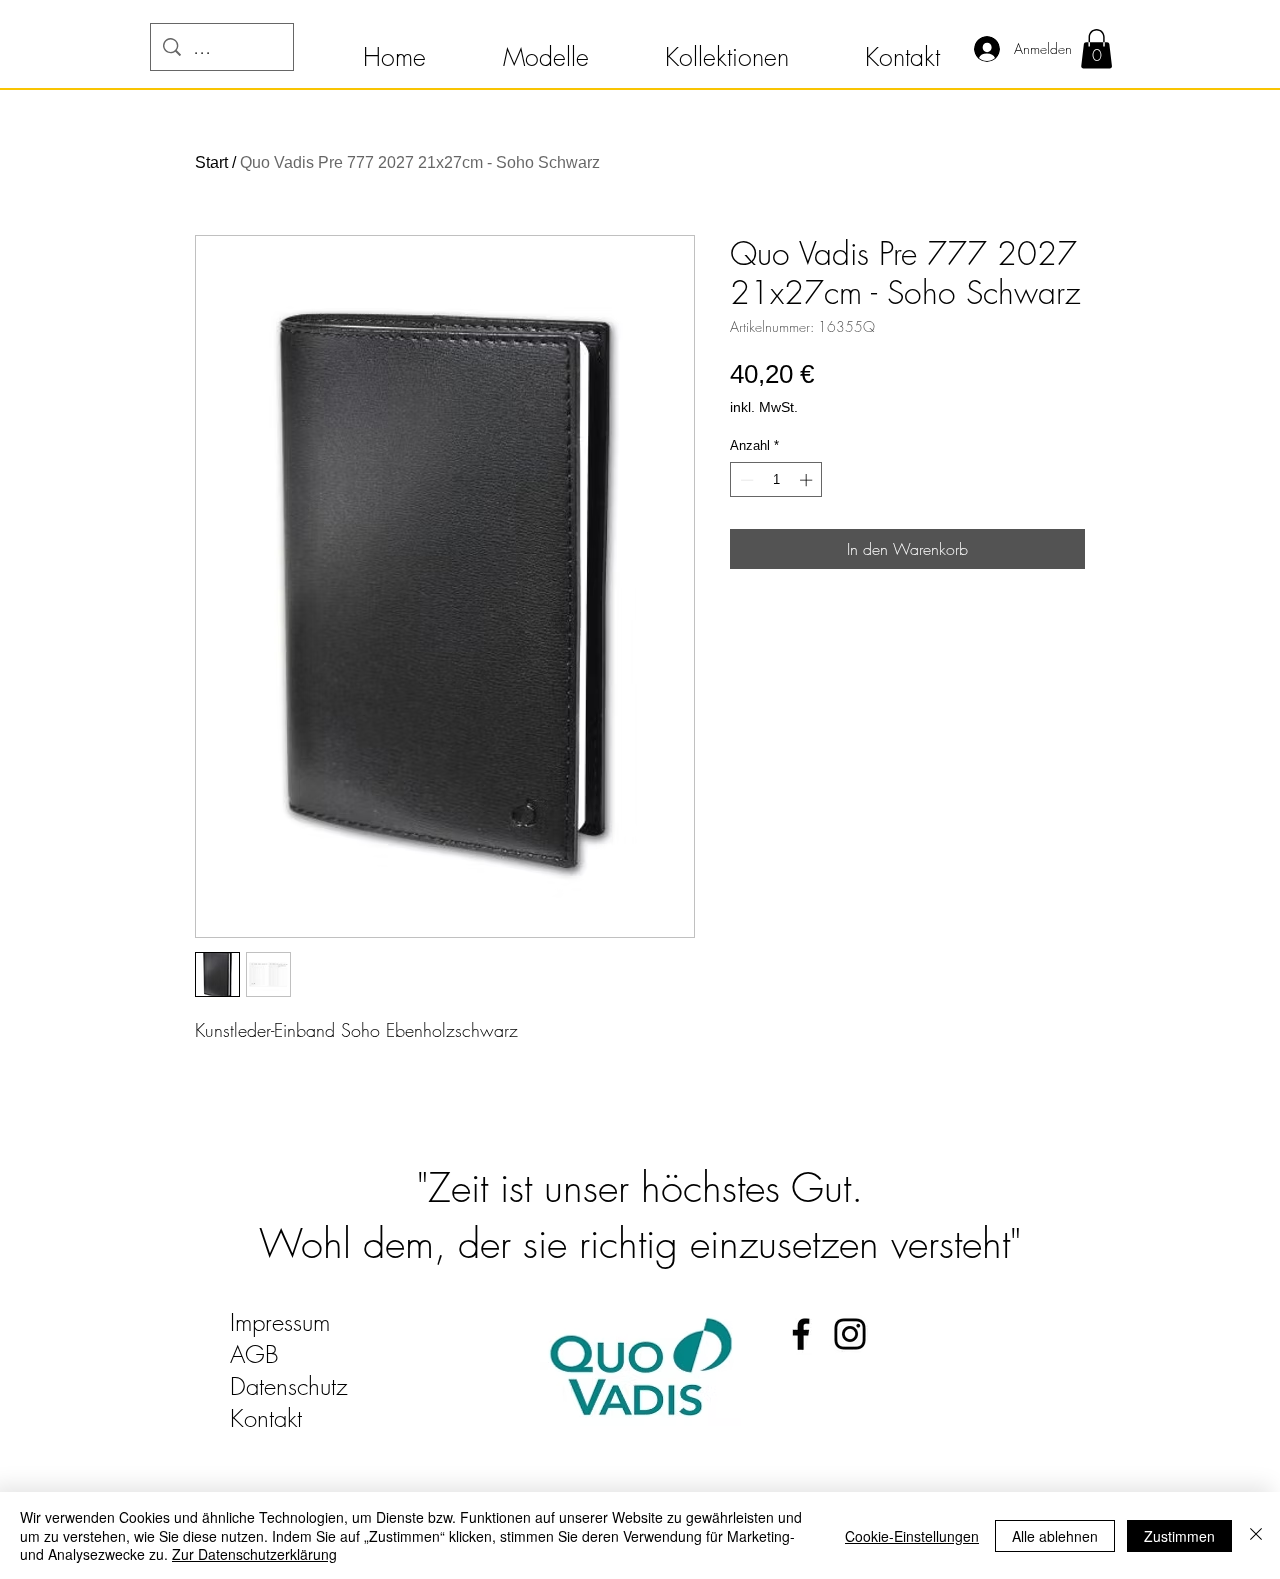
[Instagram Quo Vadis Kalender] (850, 1334)
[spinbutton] (776, 480)
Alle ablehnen (1055, 1536)
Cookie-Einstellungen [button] (912, 1536)
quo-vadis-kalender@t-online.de (381, 1450)
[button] (394, 48)
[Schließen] (1256, 1535)
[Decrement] (745, 480)
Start (211, 162)
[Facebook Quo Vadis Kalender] (801, 1334)
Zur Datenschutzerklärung (254, 1554)
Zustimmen (1179, 1536)
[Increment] (808, 480)
